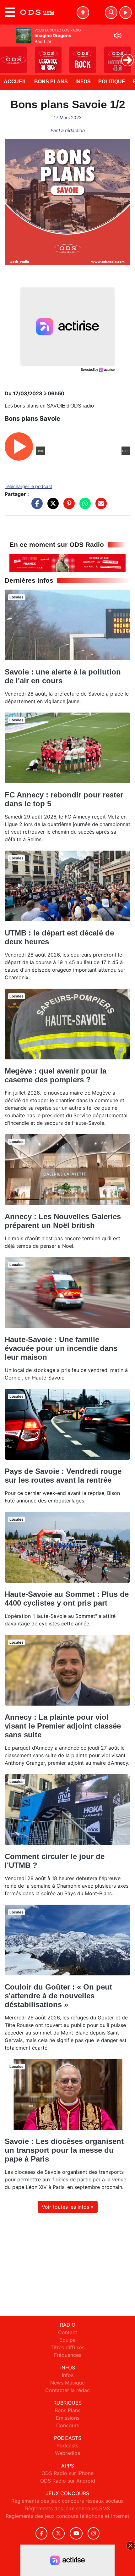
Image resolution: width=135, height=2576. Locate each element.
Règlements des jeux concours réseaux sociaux (67, 2501)
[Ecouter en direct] (126, 13)
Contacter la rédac (67, 2390)
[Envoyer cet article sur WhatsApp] (84, 507)
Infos (83, 82)
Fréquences (68, 2355)
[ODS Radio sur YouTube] (76, 2533)
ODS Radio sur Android (68, 2481)
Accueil (15, 82)
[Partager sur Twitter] (51, 507)
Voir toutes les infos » (68, 2207)
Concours (68, 2425)
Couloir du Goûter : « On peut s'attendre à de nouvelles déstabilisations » (58, 1996)
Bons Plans (51, 82)
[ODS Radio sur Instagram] (94, 2533)
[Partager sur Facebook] (35, 507)
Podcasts (67, 2446)
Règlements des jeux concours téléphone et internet (67, 2516)
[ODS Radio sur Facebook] (41, 2533)
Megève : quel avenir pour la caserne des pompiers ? (56, 1075)
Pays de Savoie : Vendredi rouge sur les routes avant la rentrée (63, 1476)
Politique (112, 82)
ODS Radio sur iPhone (67, 2473)
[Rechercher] (111, 13)
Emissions (68, 2418)
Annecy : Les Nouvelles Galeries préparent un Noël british (63, 1221)
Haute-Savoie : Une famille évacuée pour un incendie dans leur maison (61, 1348)
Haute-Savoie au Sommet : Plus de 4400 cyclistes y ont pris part (67, 1599)
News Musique (67, 2383)
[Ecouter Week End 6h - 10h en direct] (67, 562)
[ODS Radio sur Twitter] (59, 2533)
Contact (68, 2332)
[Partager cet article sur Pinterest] (67, 507)
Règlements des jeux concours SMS (67, 2508)
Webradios (67, 2453)
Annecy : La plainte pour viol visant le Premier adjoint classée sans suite (63, 1726)
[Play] (8, 55)
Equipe (67, 2340)
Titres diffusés (67, 2347)
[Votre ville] (83, 13)
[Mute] (118, 36)
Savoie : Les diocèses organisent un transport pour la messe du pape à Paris (64, 2150)
